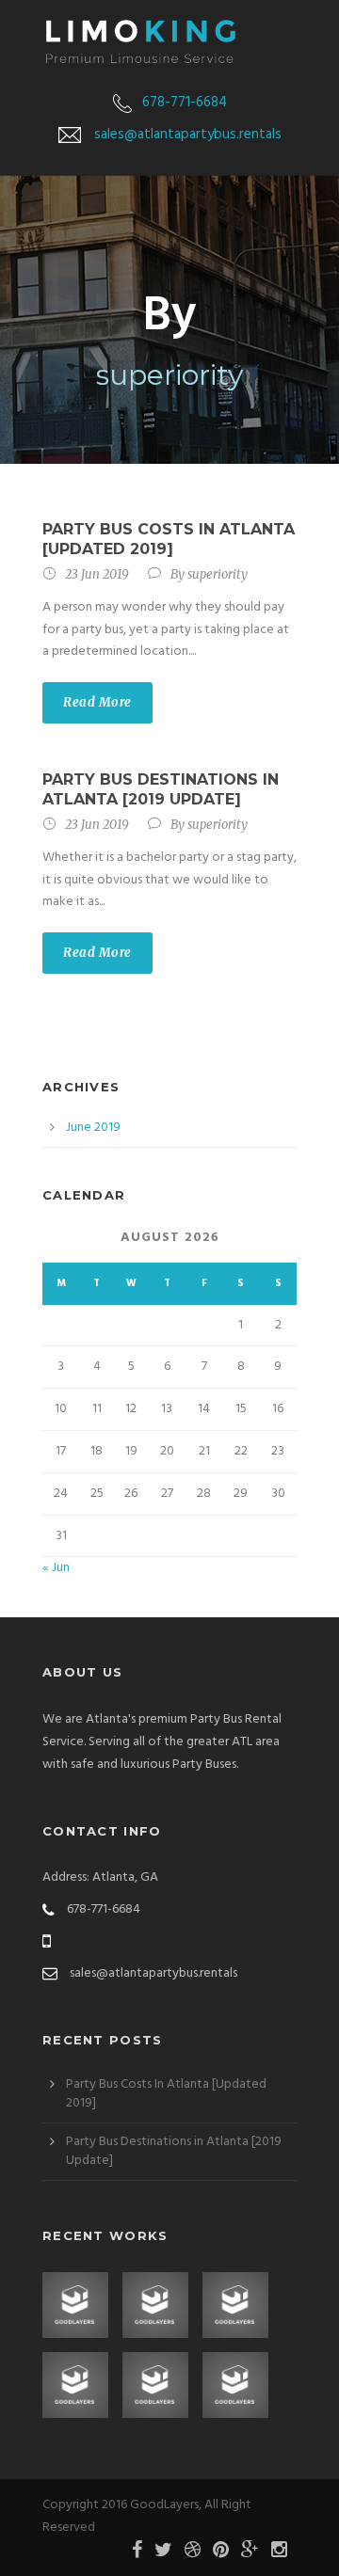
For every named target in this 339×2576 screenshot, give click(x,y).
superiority (218, 574)
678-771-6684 (185, 103)
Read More (97, 702)
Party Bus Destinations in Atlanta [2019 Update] (161, 789)
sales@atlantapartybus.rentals (188, 135)
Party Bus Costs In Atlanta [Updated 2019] (169, 539)
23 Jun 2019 (97, 574)
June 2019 (93, 1128)
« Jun (56, 1568)
